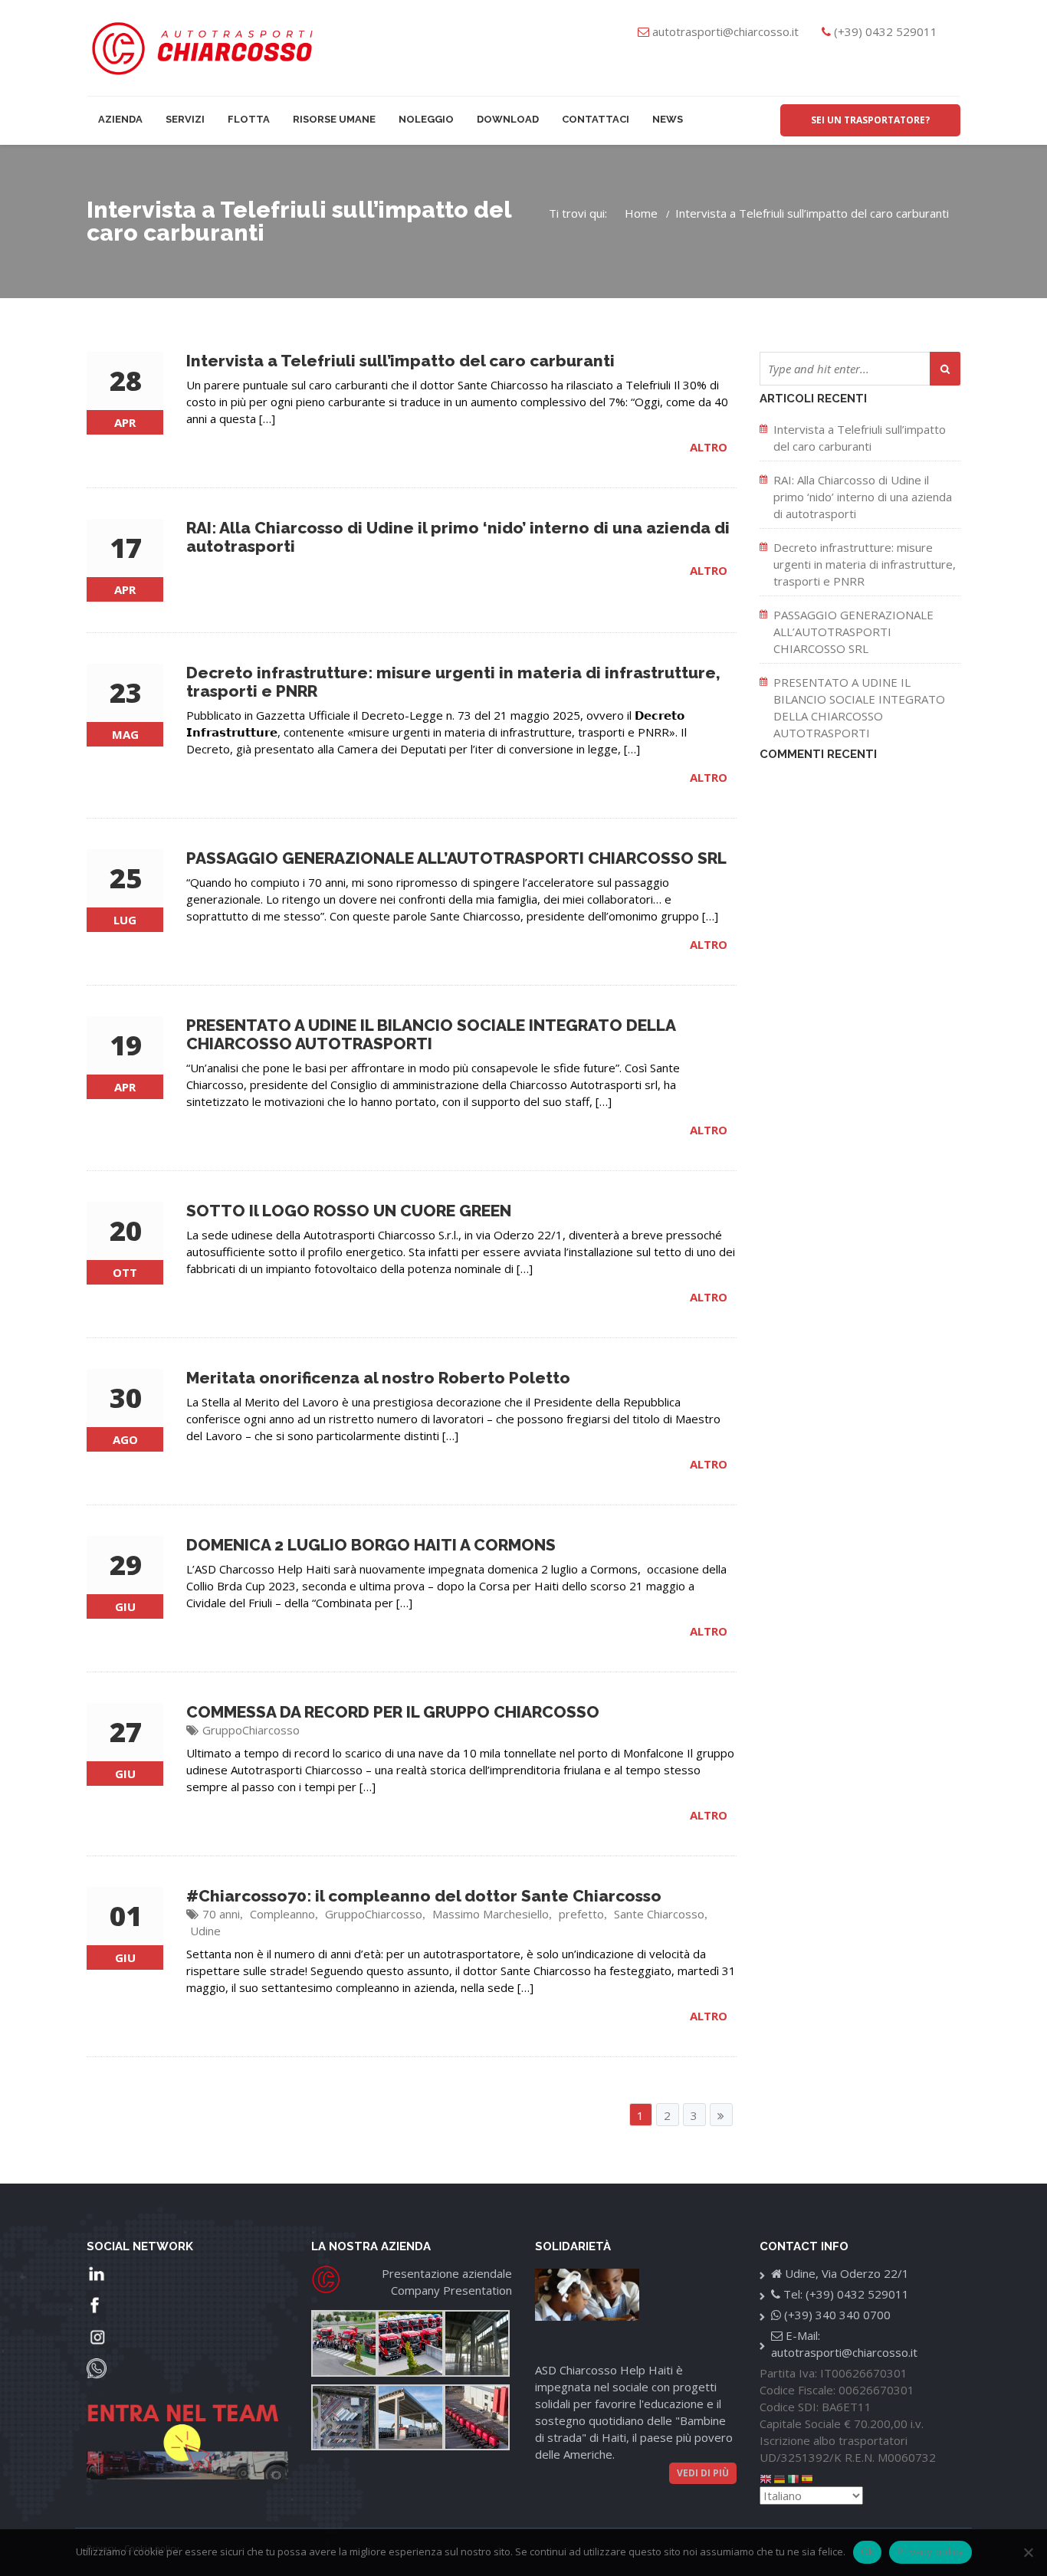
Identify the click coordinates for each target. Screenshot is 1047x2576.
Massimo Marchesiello (491, 1914)
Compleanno (282, 1914)
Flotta (249, 119)
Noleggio (426, 119)
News (668, 119)
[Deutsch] (780, 2478)
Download (508, 119)
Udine (205, 1931)
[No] (1028, 2552)
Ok (868, 2551)
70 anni (221, 1914)
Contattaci (596, 119)
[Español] (808, 2478)
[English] (766, 2478)
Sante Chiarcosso (659, 1914)
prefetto (581, 1914)
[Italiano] (794, 2478)
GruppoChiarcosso (251, 1730)
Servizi (185, 119)
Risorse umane (334, 119)
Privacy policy (930, 2551)
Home (641, 213)
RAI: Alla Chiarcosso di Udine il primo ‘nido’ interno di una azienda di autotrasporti (863, 497)
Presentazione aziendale (447, 2273)
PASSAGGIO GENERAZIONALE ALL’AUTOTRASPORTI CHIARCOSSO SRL (853, 632)
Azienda (120, 119)
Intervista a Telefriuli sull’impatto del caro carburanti (860, 438)
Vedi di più (703, 2473)
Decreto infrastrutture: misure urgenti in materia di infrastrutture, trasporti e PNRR (865, 564)
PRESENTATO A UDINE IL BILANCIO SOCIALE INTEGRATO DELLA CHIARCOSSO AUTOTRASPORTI (859, 707)
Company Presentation (451, 2290)
